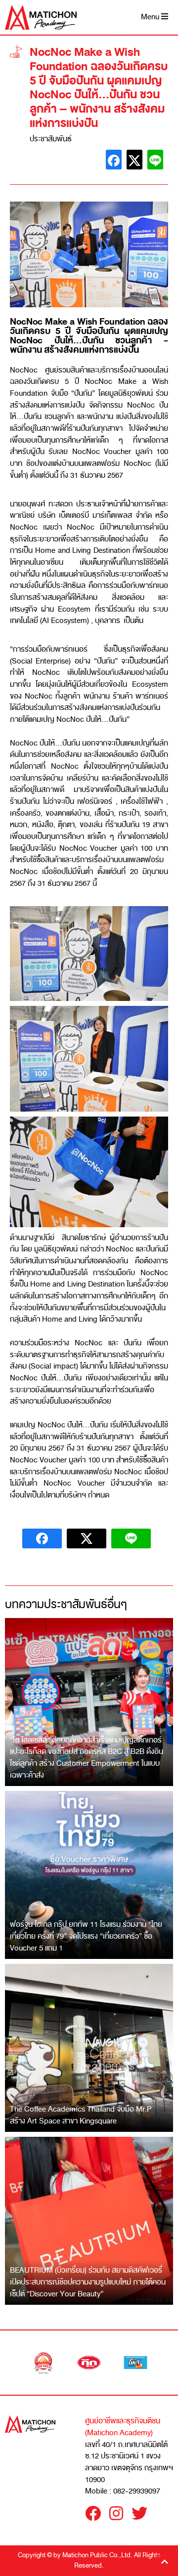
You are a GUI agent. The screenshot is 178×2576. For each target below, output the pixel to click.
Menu (151, 17)
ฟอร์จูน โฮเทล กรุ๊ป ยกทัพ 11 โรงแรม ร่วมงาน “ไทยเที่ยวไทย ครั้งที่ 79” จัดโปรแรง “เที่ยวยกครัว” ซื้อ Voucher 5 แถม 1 (86, 1936)
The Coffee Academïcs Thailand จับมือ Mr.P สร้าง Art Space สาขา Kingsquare (81, 2115)
